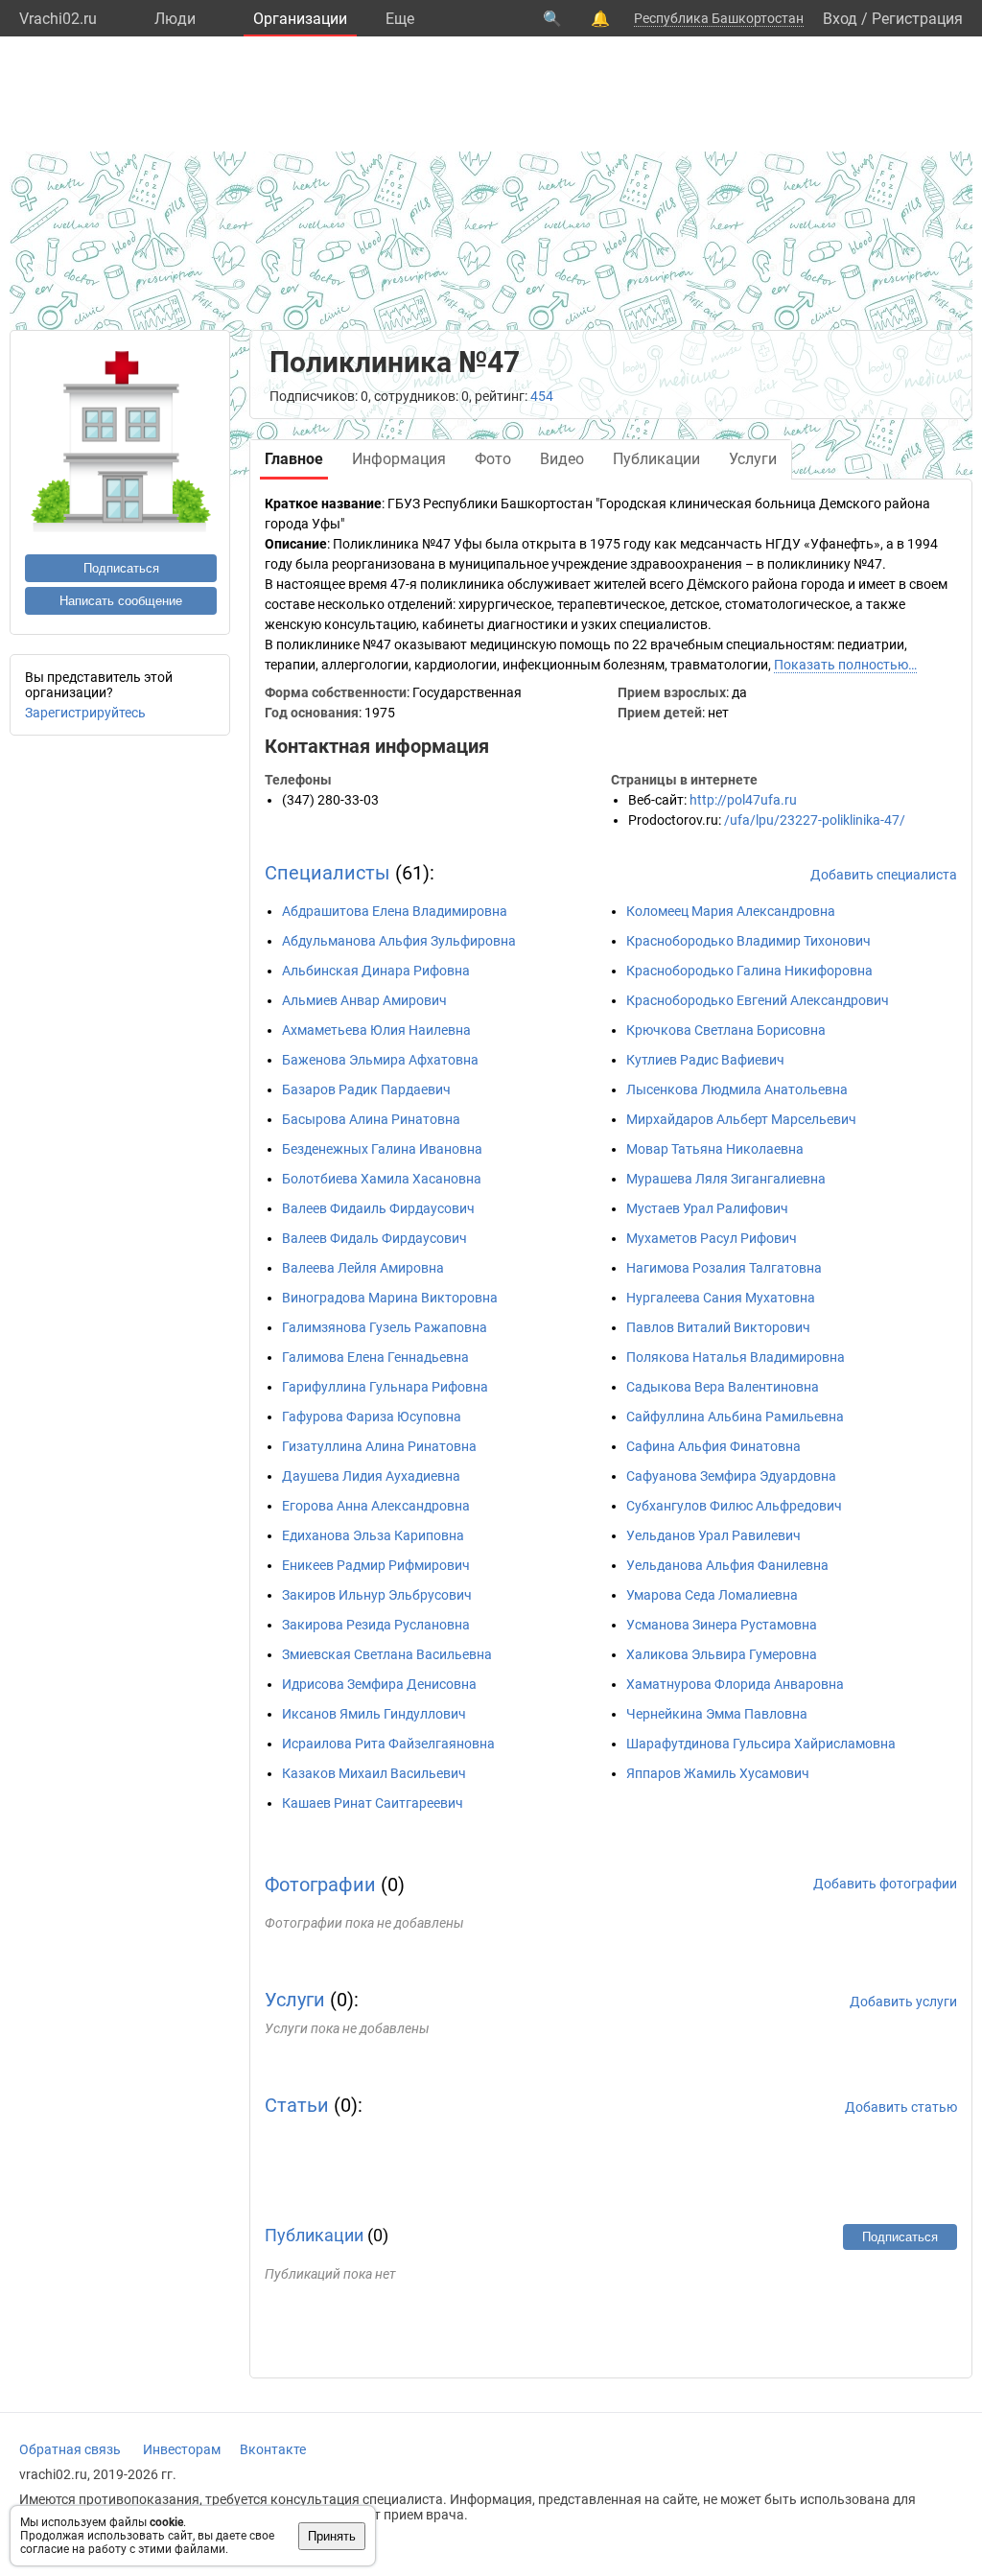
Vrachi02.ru (58, 19)
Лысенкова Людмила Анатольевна (737, 1089)
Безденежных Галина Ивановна (382, 1149)
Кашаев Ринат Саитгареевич (373, 1803)
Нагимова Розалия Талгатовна (724, 1268)
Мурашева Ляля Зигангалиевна (726, 1179)
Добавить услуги (903, 2002)
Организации (300, 19)
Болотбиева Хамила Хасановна (382, 1179)
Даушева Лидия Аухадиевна (371, 1476)
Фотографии (320, 1885)
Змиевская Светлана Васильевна (387, 1654)
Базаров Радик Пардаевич (366, 1089)
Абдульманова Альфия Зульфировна (399, 941)
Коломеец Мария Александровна (731, 911)
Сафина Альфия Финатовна (713, 1446)
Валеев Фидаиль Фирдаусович (378, 1208)
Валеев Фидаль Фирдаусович (374, 1238)
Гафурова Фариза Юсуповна (372, 1417)
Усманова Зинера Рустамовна (722, 1625)
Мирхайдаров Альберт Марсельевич (741, 1119)
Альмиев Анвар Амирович (364, 1000)
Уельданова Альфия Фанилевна (727, 1565)
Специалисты (327, 873)
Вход (840, 19)
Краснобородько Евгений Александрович (758, 1000)
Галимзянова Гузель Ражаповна (385, 1327)
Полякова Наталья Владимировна (736, 1357)
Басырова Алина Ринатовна (371, 1119)
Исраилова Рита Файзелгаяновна (388, 1744)
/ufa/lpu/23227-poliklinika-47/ (815, 820)
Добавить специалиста (884, 875)
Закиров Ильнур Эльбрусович (377, 1595)
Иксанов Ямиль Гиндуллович (374, 1714)
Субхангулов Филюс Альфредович (734, 1506)
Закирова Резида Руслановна (376, 1625)
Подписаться (121, 568)
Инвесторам (182, 2449)
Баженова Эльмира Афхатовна (380, 1060)
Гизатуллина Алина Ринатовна (379, 1446)
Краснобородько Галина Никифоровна (749, 971)
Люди (175, 19)
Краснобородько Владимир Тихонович (748, 941)
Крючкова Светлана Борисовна (726, 1030)
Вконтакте (273, 2449)
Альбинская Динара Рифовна (376, 971)
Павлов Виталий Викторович (718, 1327)
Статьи (297, 2105)
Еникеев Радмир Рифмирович (376, 1565)
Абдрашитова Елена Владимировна (395, 911)
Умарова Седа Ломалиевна (712, 1595)
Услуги (295, 2000)
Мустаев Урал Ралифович (707, 1208)
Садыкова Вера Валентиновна (723, 1387)
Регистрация (917, 19)
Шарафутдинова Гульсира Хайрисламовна (761, 1744)
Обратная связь (70, 2449)
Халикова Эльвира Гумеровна (722, 1654)
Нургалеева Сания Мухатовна (721, 1298)
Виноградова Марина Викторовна (390, 1298)
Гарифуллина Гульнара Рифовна (385, 1387)
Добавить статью (901, 2107)
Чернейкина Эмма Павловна (717, 1714)
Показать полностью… (845, 665)
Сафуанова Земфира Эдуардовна (731, 1476)
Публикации (314, 2235)
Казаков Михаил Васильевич (374, 1773)
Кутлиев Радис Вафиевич (705, 1060)
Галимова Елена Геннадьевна (375, 1357)
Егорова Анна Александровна (376, 1506)
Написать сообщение (121, 601)
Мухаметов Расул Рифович (712, 1238)
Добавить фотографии (885, 1884)
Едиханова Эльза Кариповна (373, 1535)
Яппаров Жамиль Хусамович (718, 1773)
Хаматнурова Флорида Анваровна (735, 1684)
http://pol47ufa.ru (743, 800)
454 (542, 396)
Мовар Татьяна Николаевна (715, 1149)
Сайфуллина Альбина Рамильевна (735, 1417)
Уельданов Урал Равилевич (713, 1535)
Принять (332, 2536)
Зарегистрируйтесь (85, 713)
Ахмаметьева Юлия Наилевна (376, 1030)
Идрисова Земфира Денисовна (379, 1684)
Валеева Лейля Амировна (363, 1268)
